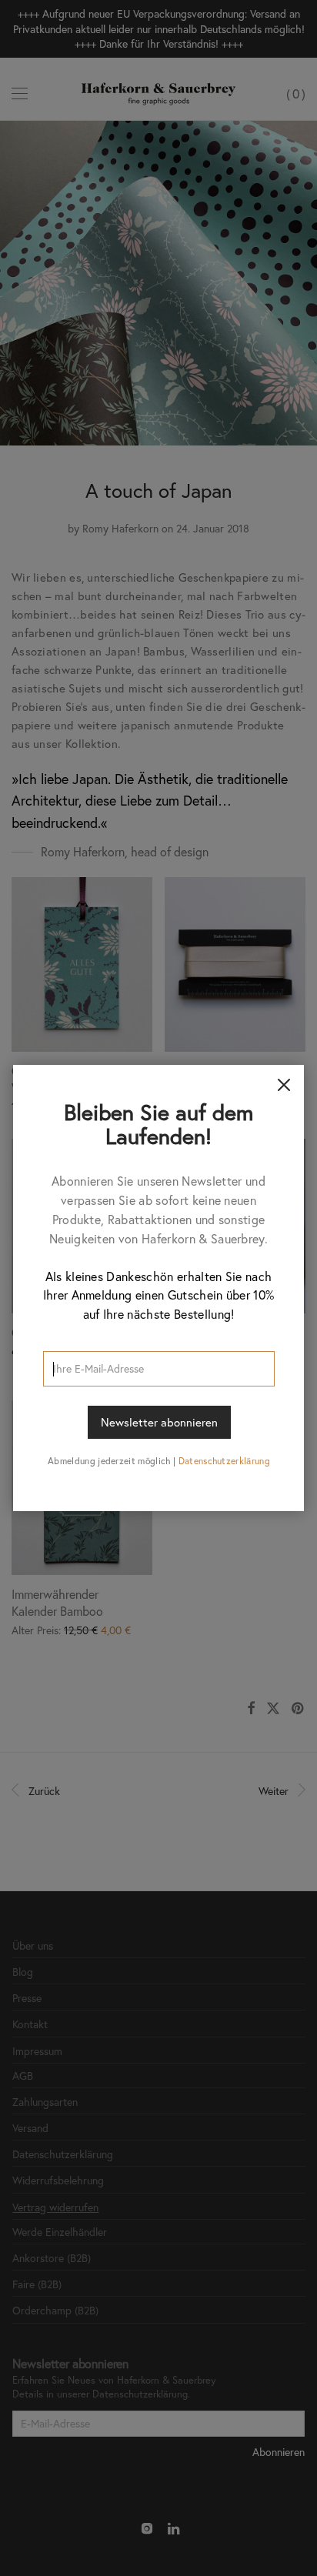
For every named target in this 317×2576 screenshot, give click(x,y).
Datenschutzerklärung (224, 1461)
